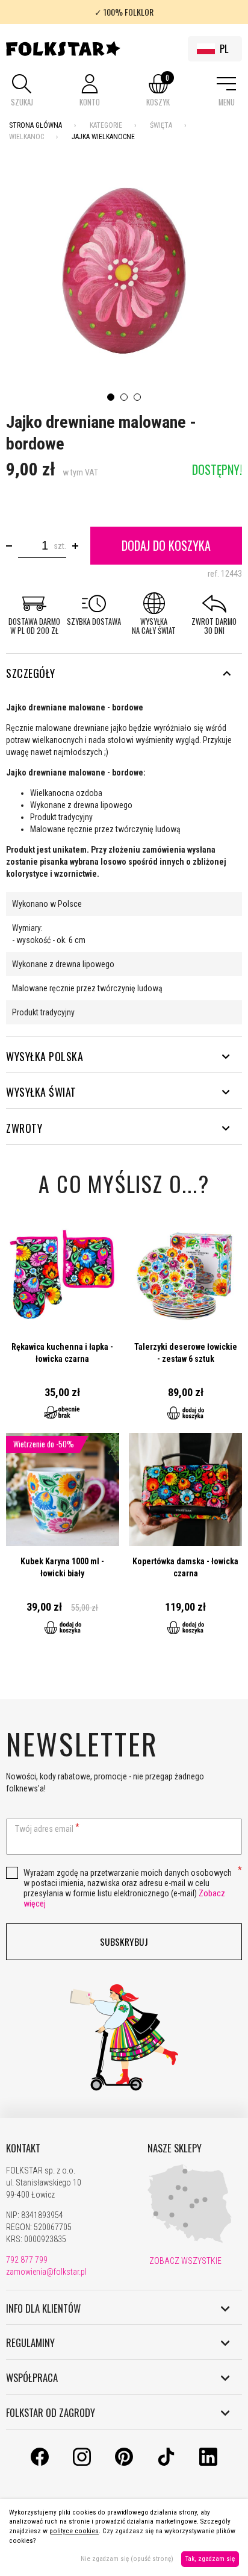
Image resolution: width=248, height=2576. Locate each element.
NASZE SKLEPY (175, 2148)
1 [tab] (111, 397)
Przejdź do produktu (63, 1326)
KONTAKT (23, 2148)
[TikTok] (166, 2463)
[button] (22, 91)
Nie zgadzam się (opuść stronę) (127, 2559)
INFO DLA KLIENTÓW (43, 2308)
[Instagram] (82, 2463)
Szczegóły (31, 673)
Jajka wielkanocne (103, 137)
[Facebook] (40, 2463)
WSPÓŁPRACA (32, 2378)
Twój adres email (44, 1829)
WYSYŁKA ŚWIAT (41, 1092)
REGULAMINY (30, 2343)
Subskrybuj (124, 1941)
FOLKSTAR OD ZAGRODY (51, 2413)
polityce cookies (74, 2531)
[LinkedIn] (208, 2463)
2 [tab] (124, 397)
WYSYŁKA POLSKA (45, 1056)
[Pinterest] (124, 2463)
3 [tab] (137, 397)
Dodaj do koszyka (166, 545)
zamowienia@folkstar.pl (46, 2272)
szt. (60, 546)
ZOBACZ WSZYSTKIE (184, 2261)
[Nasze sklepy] (190, 2240)
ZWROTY (24, 1128)
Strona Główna (36, 125)
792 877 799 (27, 2260)
